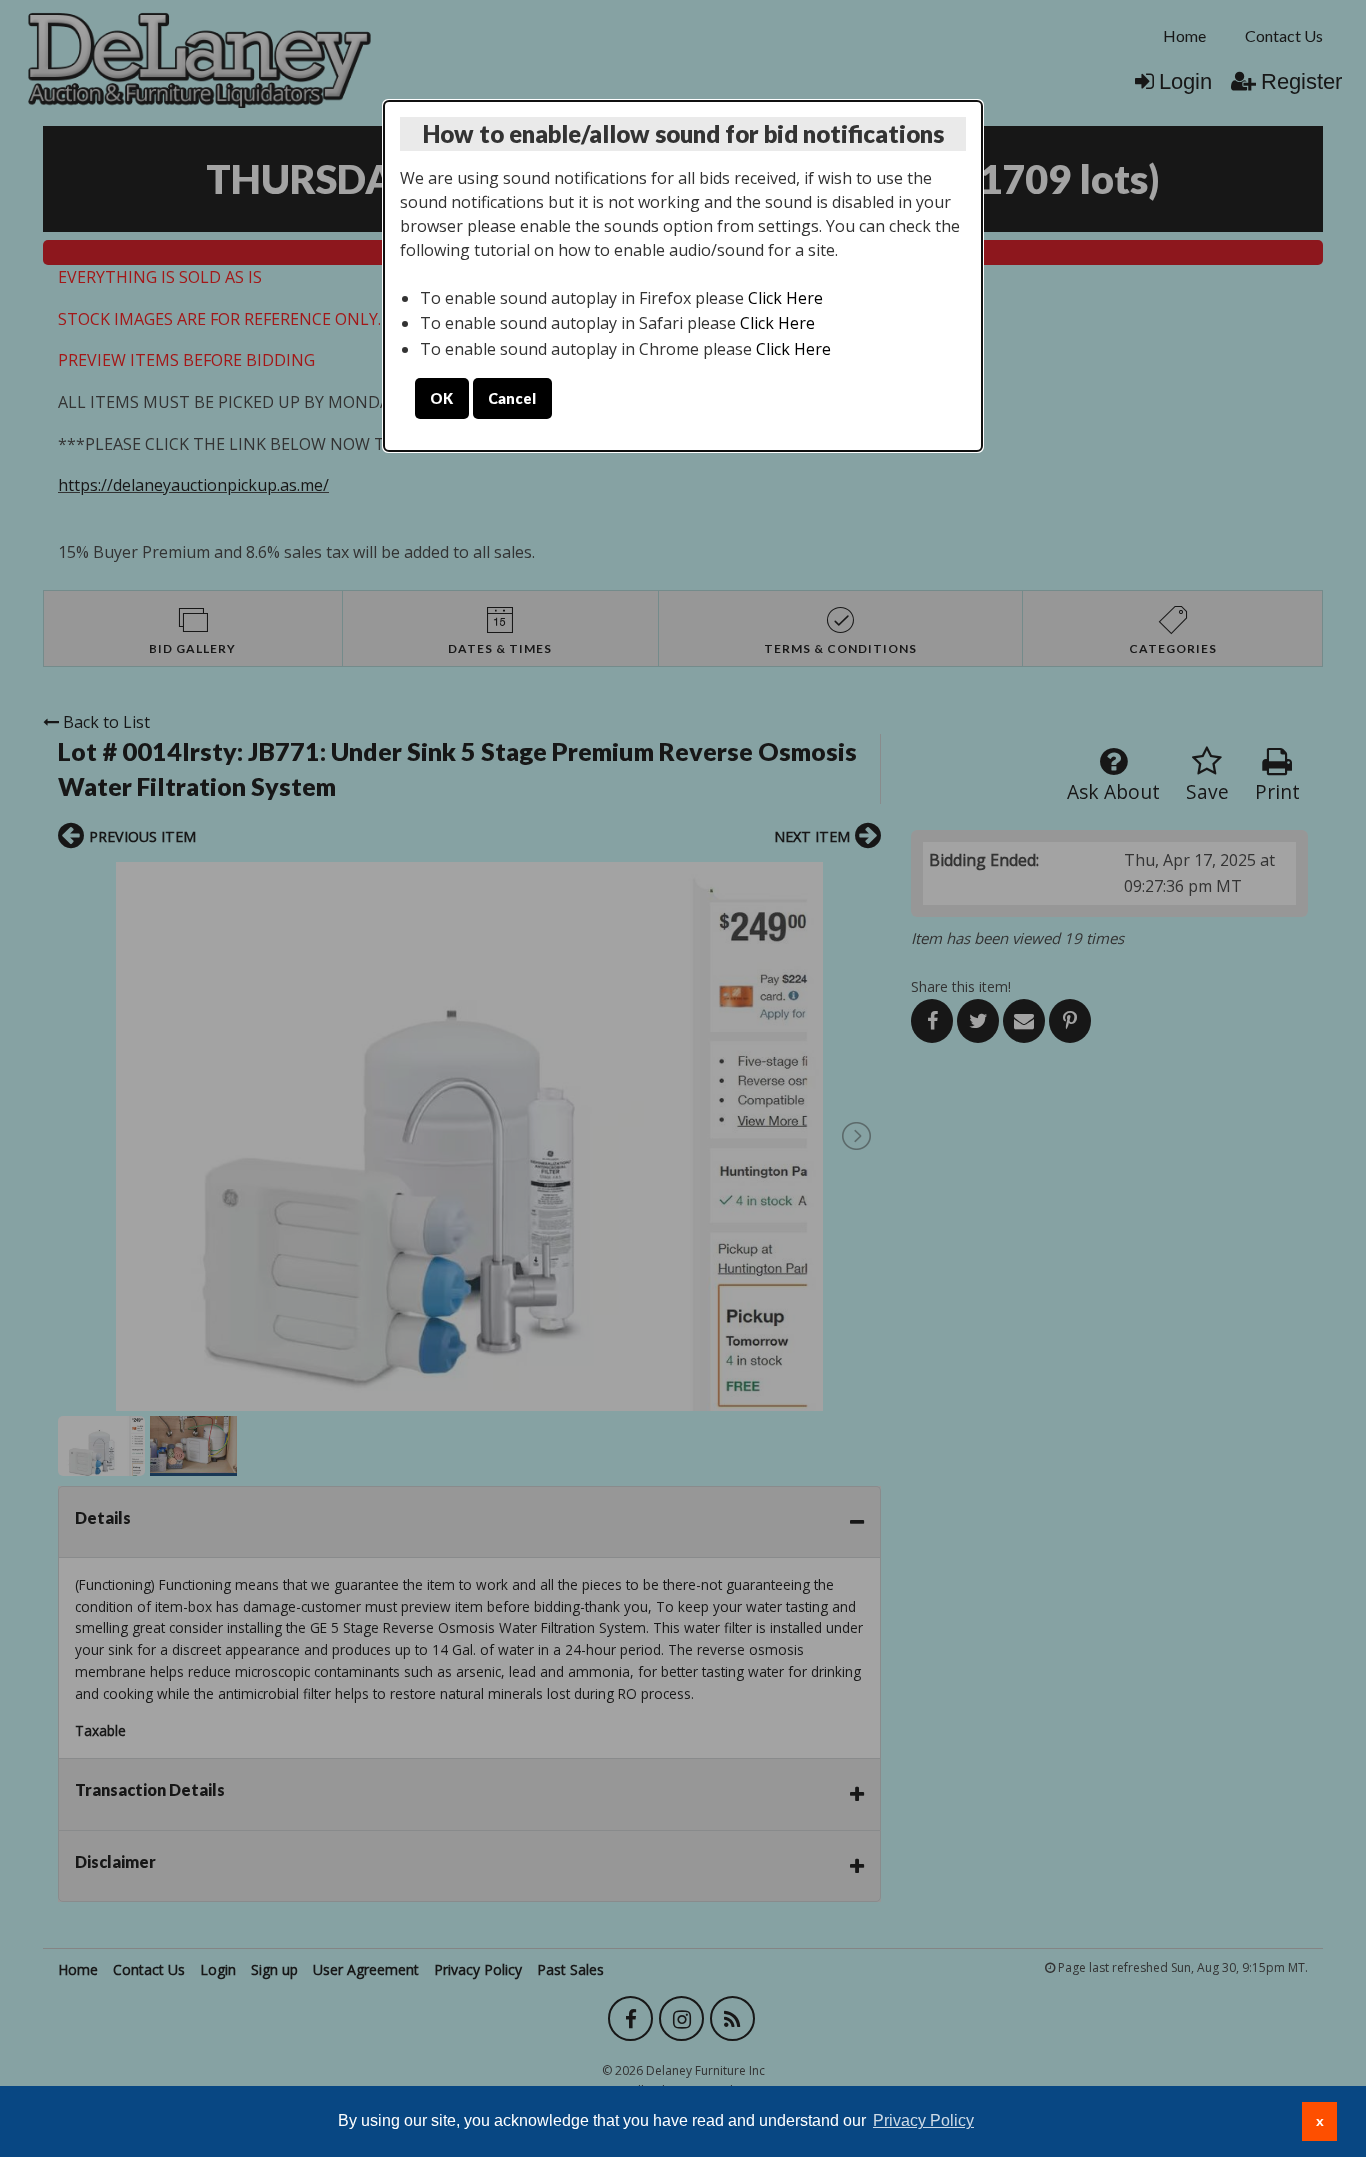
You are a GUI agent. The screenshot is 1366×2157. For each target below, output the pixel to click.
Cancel (512, 398)
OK (441, 398)
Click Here (785, 298)
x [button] (1320, 2121)
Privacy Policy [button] (923, 2120)
